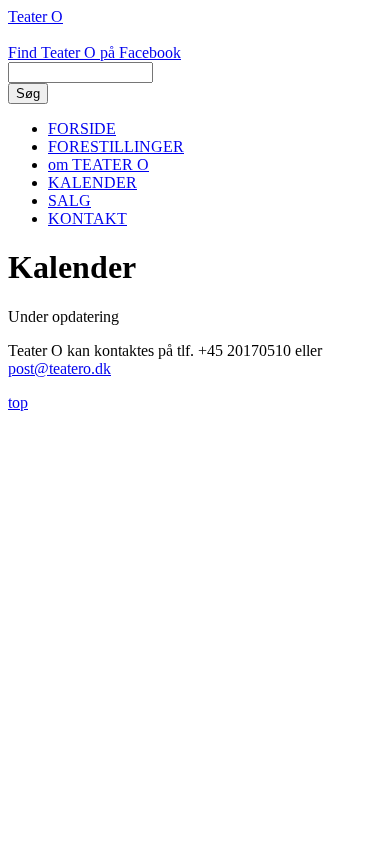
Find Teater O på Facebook (94, 52)
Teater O (35, 16)
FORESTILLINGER (116, 146)
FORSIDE (82, 128)
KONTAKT (87, 218)
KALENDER (92, 182)
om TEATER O (98, 164)
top (18, 402)
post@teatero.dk (59, 368)
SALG (69, 200)
